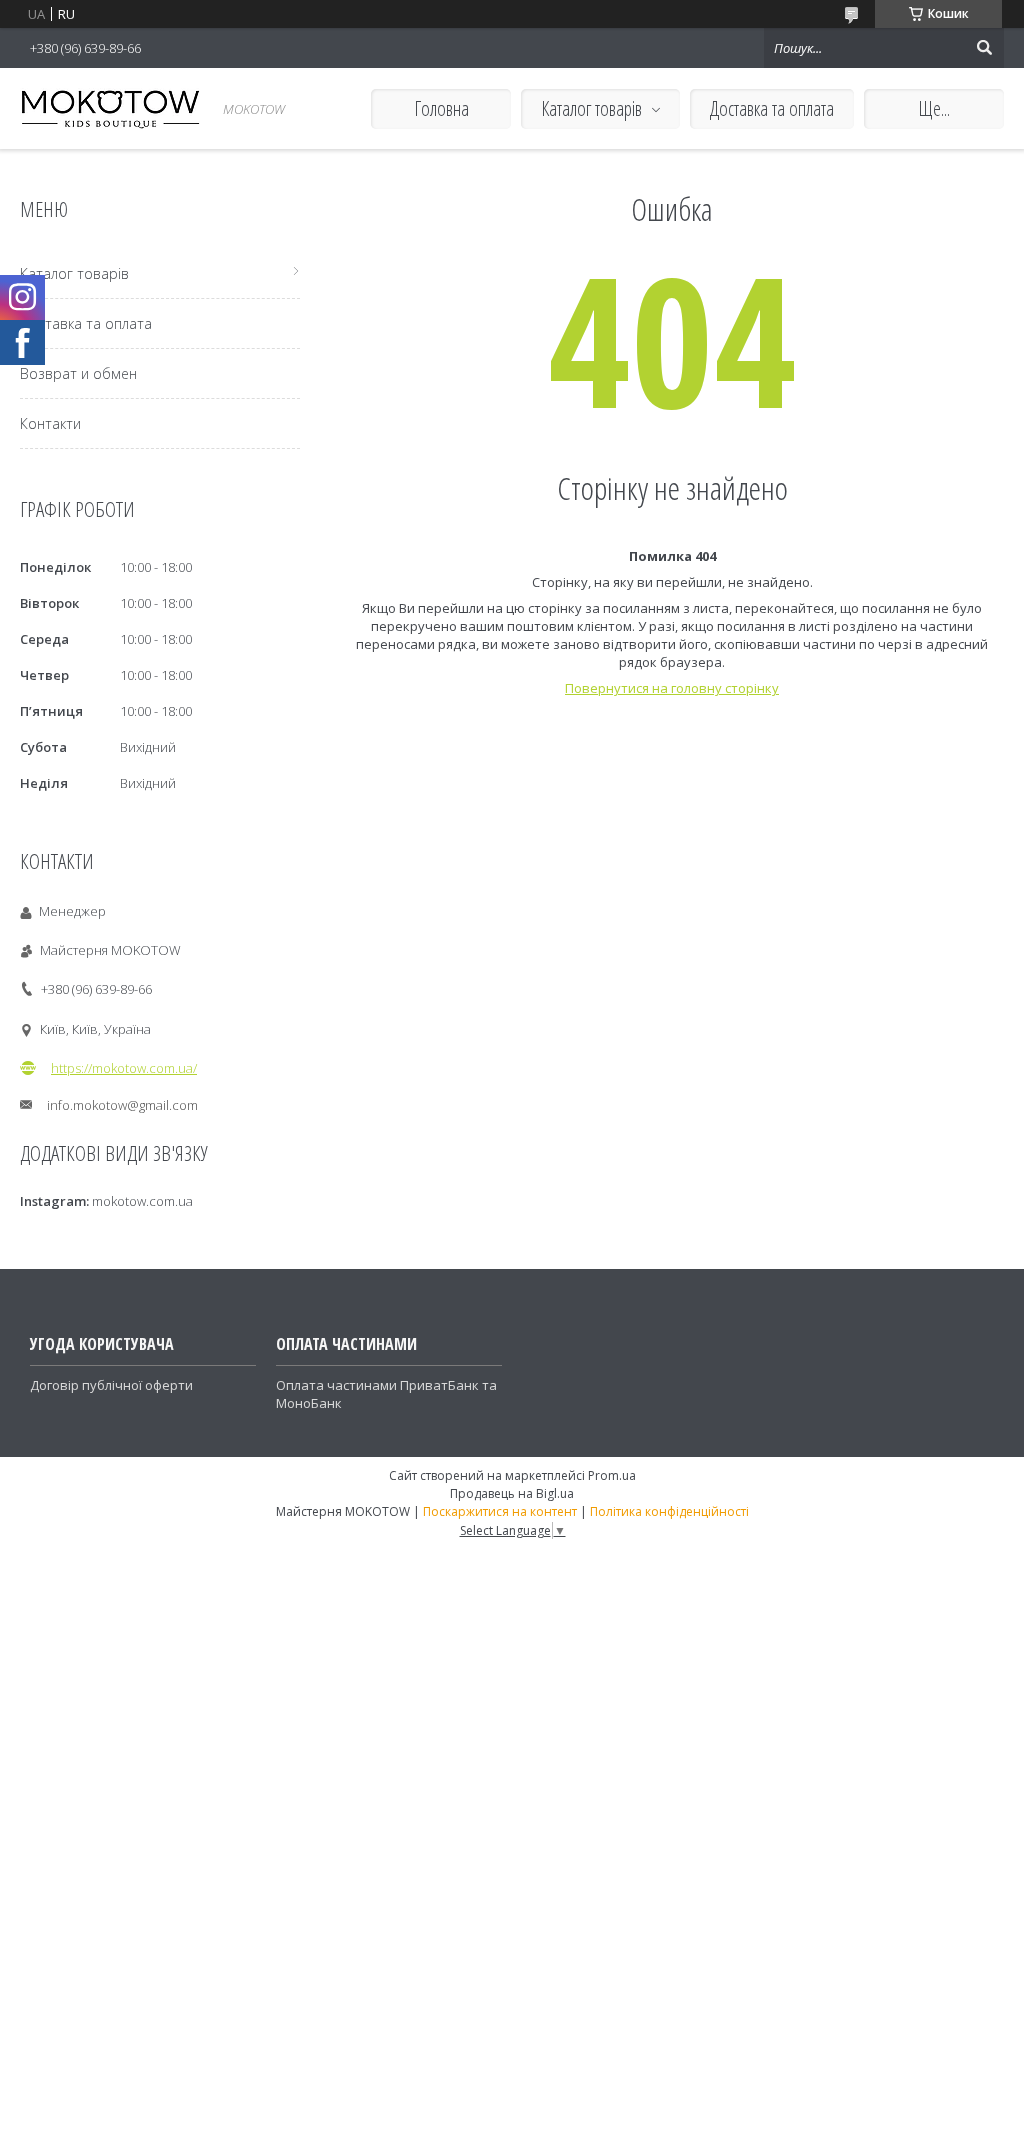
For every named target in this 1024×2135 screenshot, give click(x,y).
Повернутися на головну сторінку (672, 688)
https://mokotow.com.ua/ (124, 1068)
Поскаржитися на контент (500, 1511)
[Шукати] (984, 48)
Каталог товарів (591, 108)
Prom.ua (612, 1475)
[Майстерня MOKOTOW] (110, 108)
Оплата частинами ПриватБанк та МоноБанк (386, 1394)
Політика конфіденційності (669, 1511)
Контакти (50, 423)
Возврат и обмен (78, 373)
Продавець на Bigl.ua (512, 1493)
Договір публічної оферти (111, 1385)
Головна (441, 108)
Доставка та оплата (772, 108)
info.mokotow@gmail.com (122, 1105)
